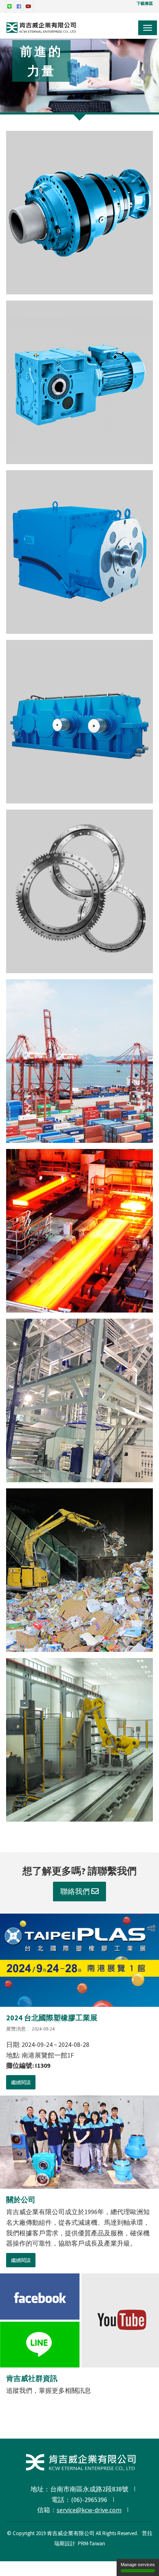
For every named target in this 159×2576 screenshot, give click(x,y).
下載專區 (145, 3)
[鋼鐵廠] (79, 1231)
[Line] (40, 2344)
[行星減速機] (79, 213)
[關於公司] (79, 2142)
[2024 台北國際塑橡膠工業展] (79, 1960)
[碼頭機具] (79, 1061)
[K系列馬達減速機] (79, 382)
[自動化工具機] (79, 1740)
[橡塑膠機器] (79, 1400)
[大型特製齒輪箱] (79, 722)
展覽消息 (16, 2029)
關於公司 (21, 2200)
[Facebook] (40, 2297)
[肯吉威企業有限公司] (42, 30)
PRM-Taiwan (92, 2543)
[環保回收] (79, 1570)
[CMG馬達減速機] (79, 552)
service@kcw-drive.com (89, 2510)
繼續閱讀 (21, 2082)
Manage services (138, 2565)
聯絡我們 (76, 1891)
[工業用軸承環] (79, 891)
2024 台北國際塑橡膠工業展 (52, 2018)
